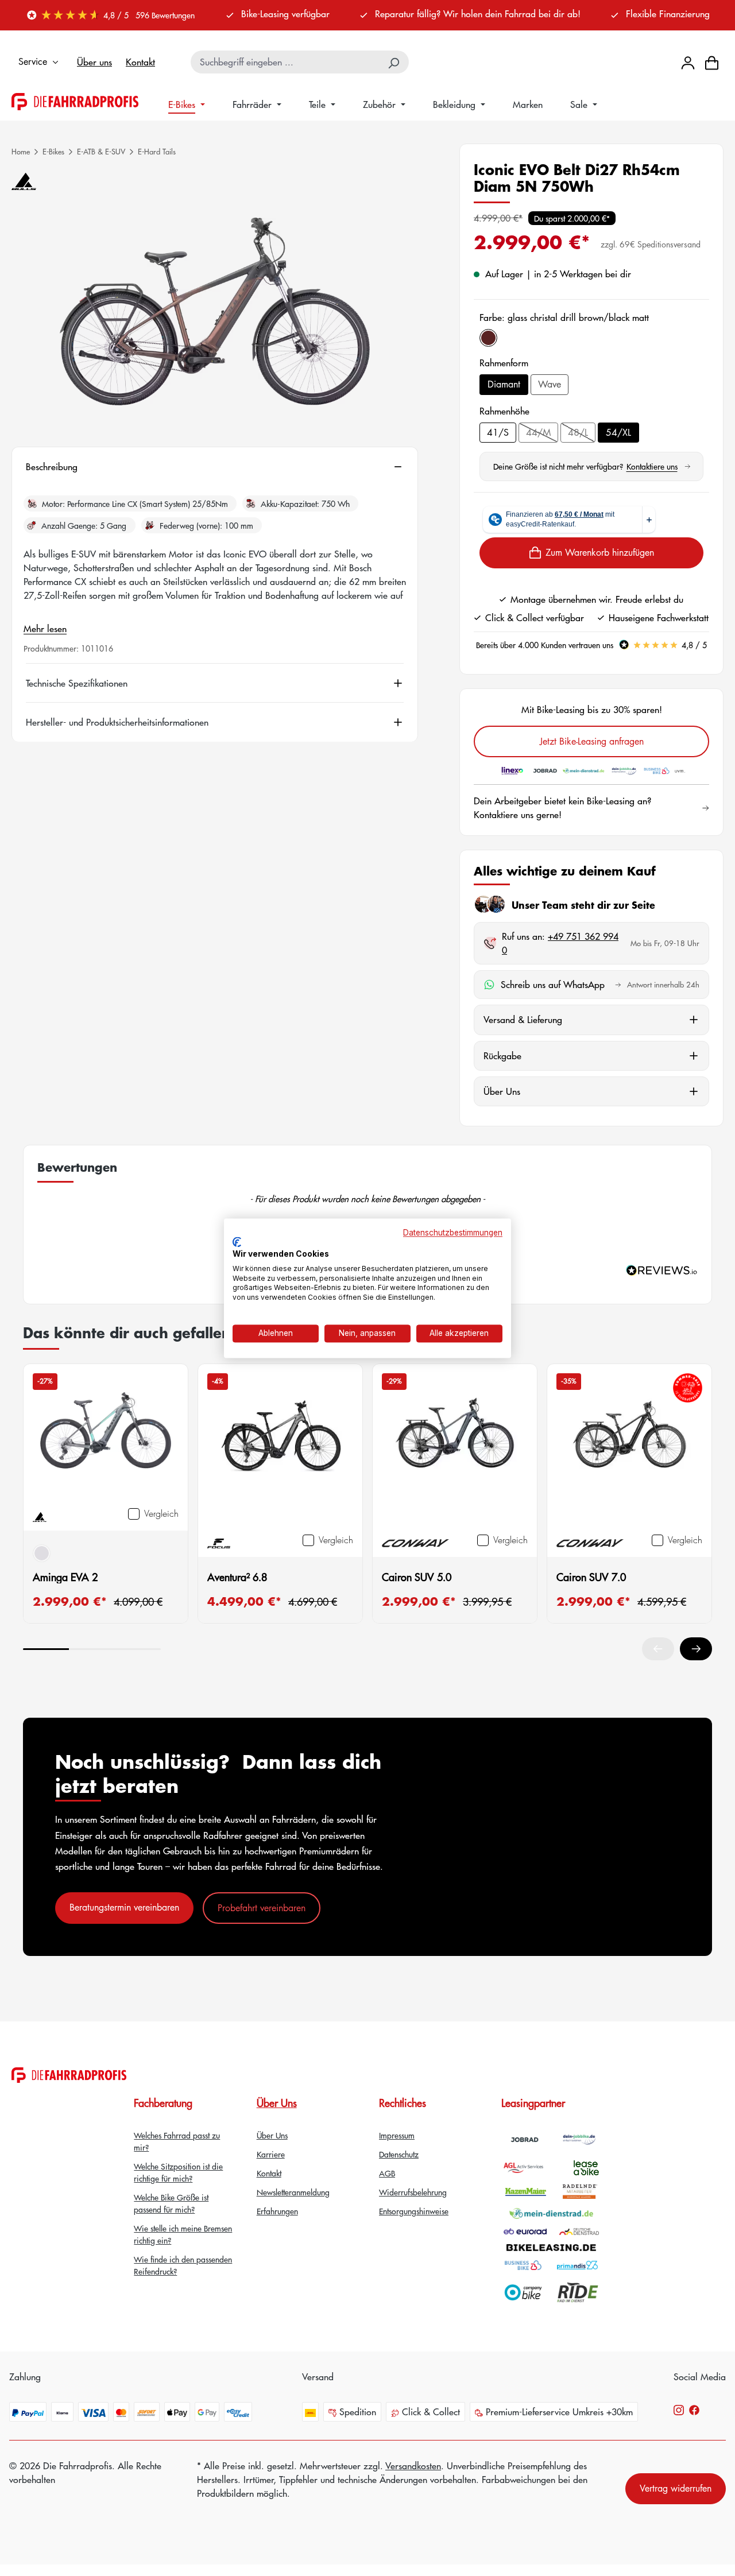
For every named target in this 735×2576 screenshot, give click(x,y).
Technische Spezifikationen (77, 683)
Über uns (94, 62)
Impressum (397, 2135)
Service (33, 61)
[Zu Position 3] (138, 1649)
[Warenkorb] (712, 62)
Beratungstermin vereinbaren (124, 1907)
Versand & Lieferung (523, 1019)
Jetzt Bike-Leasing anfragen (592, 741)
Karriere (271, 2154)
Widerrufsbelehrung (413, 2192)
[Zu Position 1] (46, 1649)
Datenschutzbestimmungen (453, 1233)
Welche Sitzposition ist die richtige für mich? (178, 2172)
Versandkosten (413, 2465)
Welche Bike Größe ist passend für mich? (171, 2203)
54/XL (618, 432)
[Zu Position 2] (92, 1649)
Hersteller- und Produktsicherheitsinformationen (117, 722)
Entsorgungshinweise (414, 2211)
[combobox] (286, 62)
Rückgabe (502, 1055)
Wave (550, 384)
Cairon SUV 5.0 (417, 1577)
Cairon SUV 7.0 (591, 1577)
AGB (387, 2173)
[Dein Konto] (688, 62)
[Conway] (415, 1542)
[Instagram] (679, 2409)
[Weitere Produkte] (696, 1649)
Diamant (504, 384)
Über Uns (502, 1091)
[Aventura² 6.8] (280, 1448)
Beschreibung (52, 467)
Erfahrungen (277, 2211)
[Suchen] (394, 62)
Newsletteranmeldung (293, 2192)
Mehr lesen (45, 628)
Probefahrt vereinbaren (262, 1908)
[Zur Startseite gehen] (75, 102)
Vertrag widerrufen (676, 2488)
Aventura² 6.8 (237, 1577)
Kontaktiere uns (658, 466)
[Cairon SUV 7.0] (629, 1448)
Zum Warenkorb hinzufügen (600, 552)
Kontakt (140, 62)
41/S (498, 432)
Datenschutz (399, 2154)
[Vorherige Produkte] (658, 1649)
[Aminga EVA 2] (106, 1435)
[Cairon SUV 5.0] (455, 1448)
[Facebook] (694, 2409)
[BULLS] (24, 181)
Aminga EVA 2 (65, 1577)
